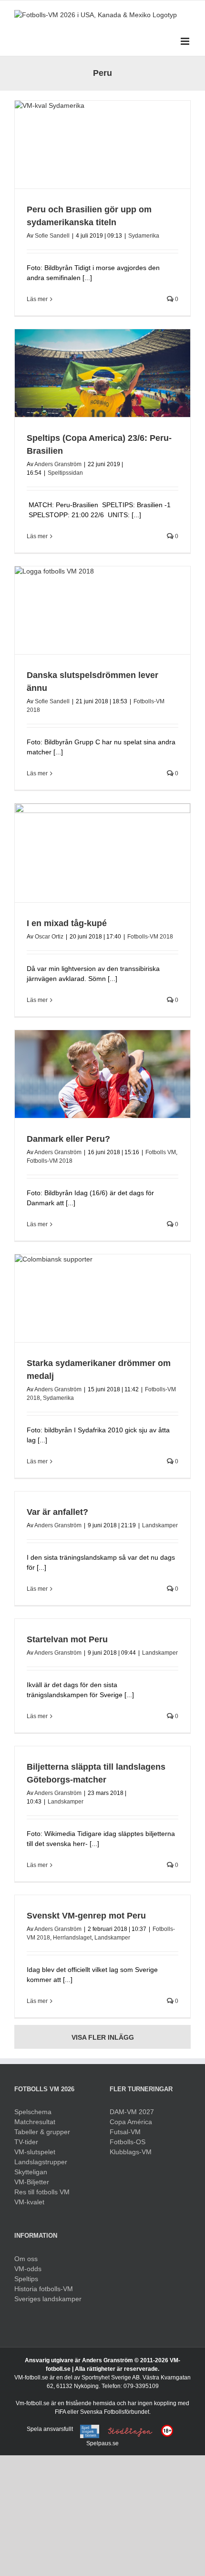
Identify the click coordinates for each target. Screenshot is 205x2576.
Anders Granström (58, 464)
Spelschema (33, 2112)
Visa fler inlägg (103, 2037)
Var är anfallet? (57, 1512)
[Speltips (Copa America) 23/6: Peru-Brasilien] (102, 373)
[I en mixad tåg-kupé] (102, 853)
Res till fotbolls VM (42, 2192)
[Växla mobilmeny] (186, 41)
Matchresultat (35, 2122)
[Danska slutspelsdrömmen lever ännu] (102, 610)
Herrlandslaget (72, 1938)
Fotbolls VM (161, 1152)
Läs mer (37, 299)
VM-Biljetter (32, 2182)
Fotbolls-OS (128, 2142)
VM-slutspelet (35, 2152)
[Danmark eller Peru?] (102, 1074)
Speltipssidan (65, 473)
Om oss (26, 2259)
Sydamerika (144, 236)
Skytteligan (31, 2172)
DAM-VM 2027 (132, 2112)
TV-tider (26, 2142)
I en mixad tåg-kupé (67, 923)
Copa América (131, 2122)
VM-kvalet (29, 2202)
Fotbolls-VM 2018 (150, 937)
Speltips (26, 2279)
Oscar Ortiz (49, 937)
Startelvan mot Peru (67, 1639)
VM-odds (28, 2269)
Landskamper (160, 1525)
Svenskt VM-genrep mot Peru (86, 1916)
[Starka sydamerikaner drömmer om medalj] (102, 1298)
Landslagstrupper (41, 2162)
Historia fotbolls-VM (44, 2289)
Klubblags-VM (131, 2152)
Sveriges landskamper (48, 2299)
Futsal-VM (125, 2132)
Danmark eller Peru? (68, 1139)
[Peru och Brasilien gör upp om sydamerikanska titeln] (102, 145)
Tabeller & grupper (42, 2132)
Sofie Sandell (52, 236)
